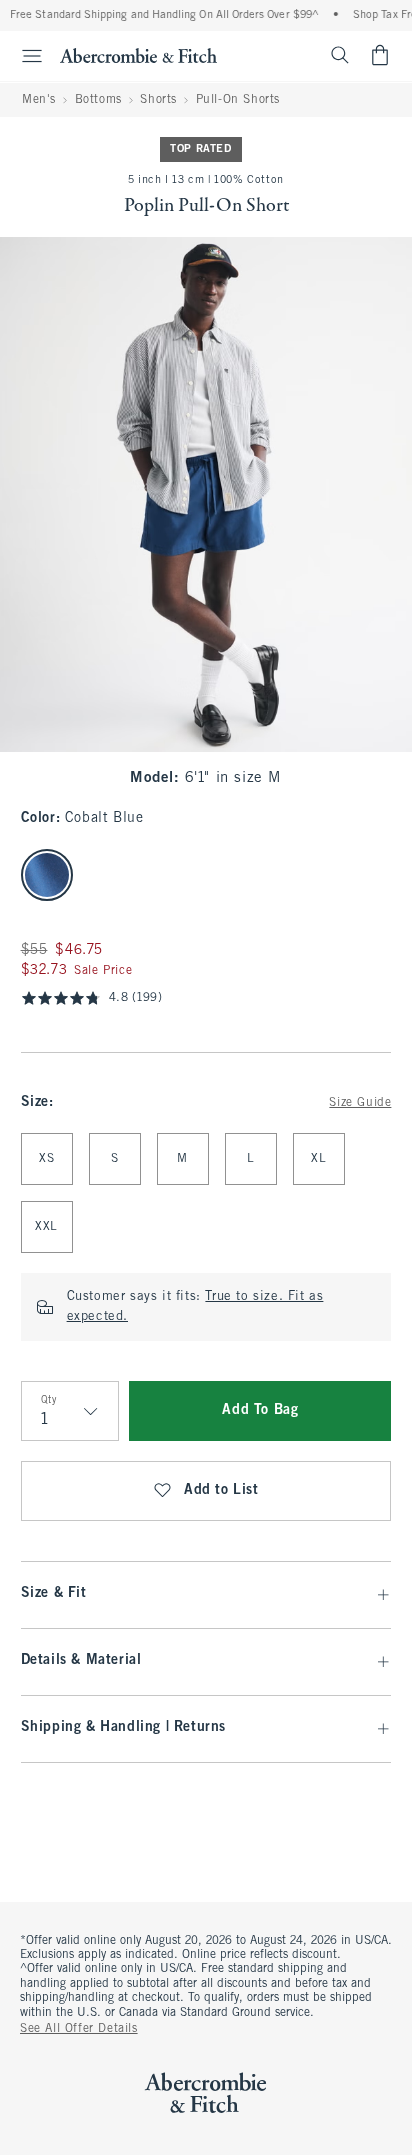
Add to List (221, 1490)
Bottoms (98, 100)
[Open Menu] (24, 56)
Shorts (158, 100)
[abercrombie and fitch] (138, 55)
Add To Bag (260, 1410)
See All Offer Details (79, 2029)
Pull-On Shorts (238, 100)
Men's (39, 100)
